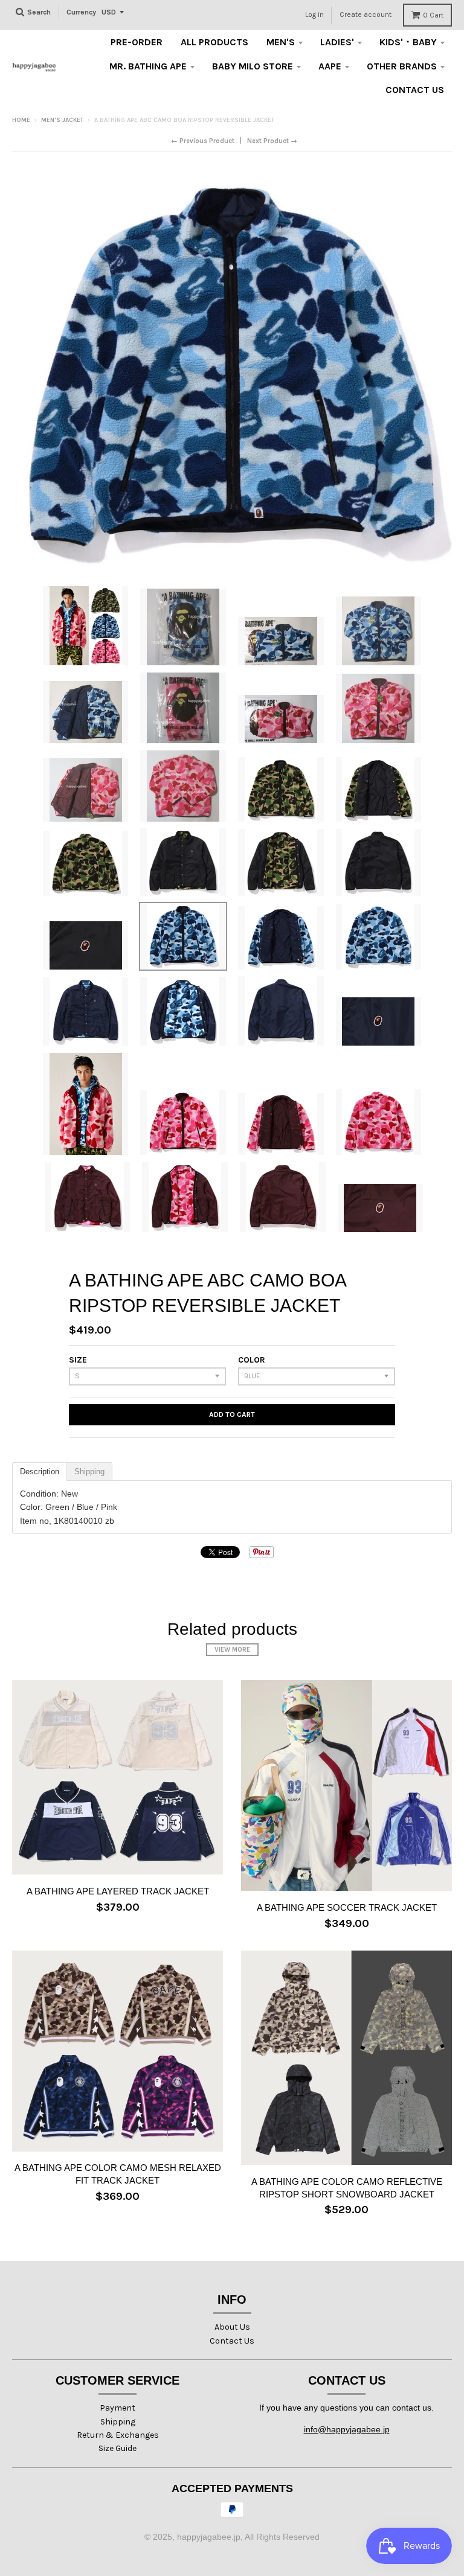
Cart (433, 15)
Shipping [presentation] (89, 1472)
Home (21, 120)
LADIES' (337, 42)
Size (78, 1360)
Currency (81, 12)
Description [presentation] (40, 1472)
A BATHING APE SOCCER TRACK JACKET (347, 1907)
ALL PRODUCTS (214, 42)
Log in (314, 14)
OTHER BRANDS (402, 66)
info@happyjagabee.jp (347, 2429)
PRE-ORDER (137, 42)
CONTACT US (415, 90)
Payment (118, 2408)
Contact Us (232, 2341)
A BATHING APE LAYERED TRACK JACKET (118, 1891)
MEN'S (281, 42)
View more (232, 1650)
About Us (232, 2327)
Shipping (118, 2422)
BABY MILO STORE (253, 66)
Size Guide (118, 2448)
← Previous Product (203, 141)
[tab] (40, 1472)
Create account (366, 14)
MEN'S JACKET (62, 120)
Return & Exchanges (118, 2435)
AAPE (330, 66)
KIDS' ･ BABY (408, 42)
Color (252, 1360)
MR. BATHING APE (148, 66)
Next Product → (272, 141)
